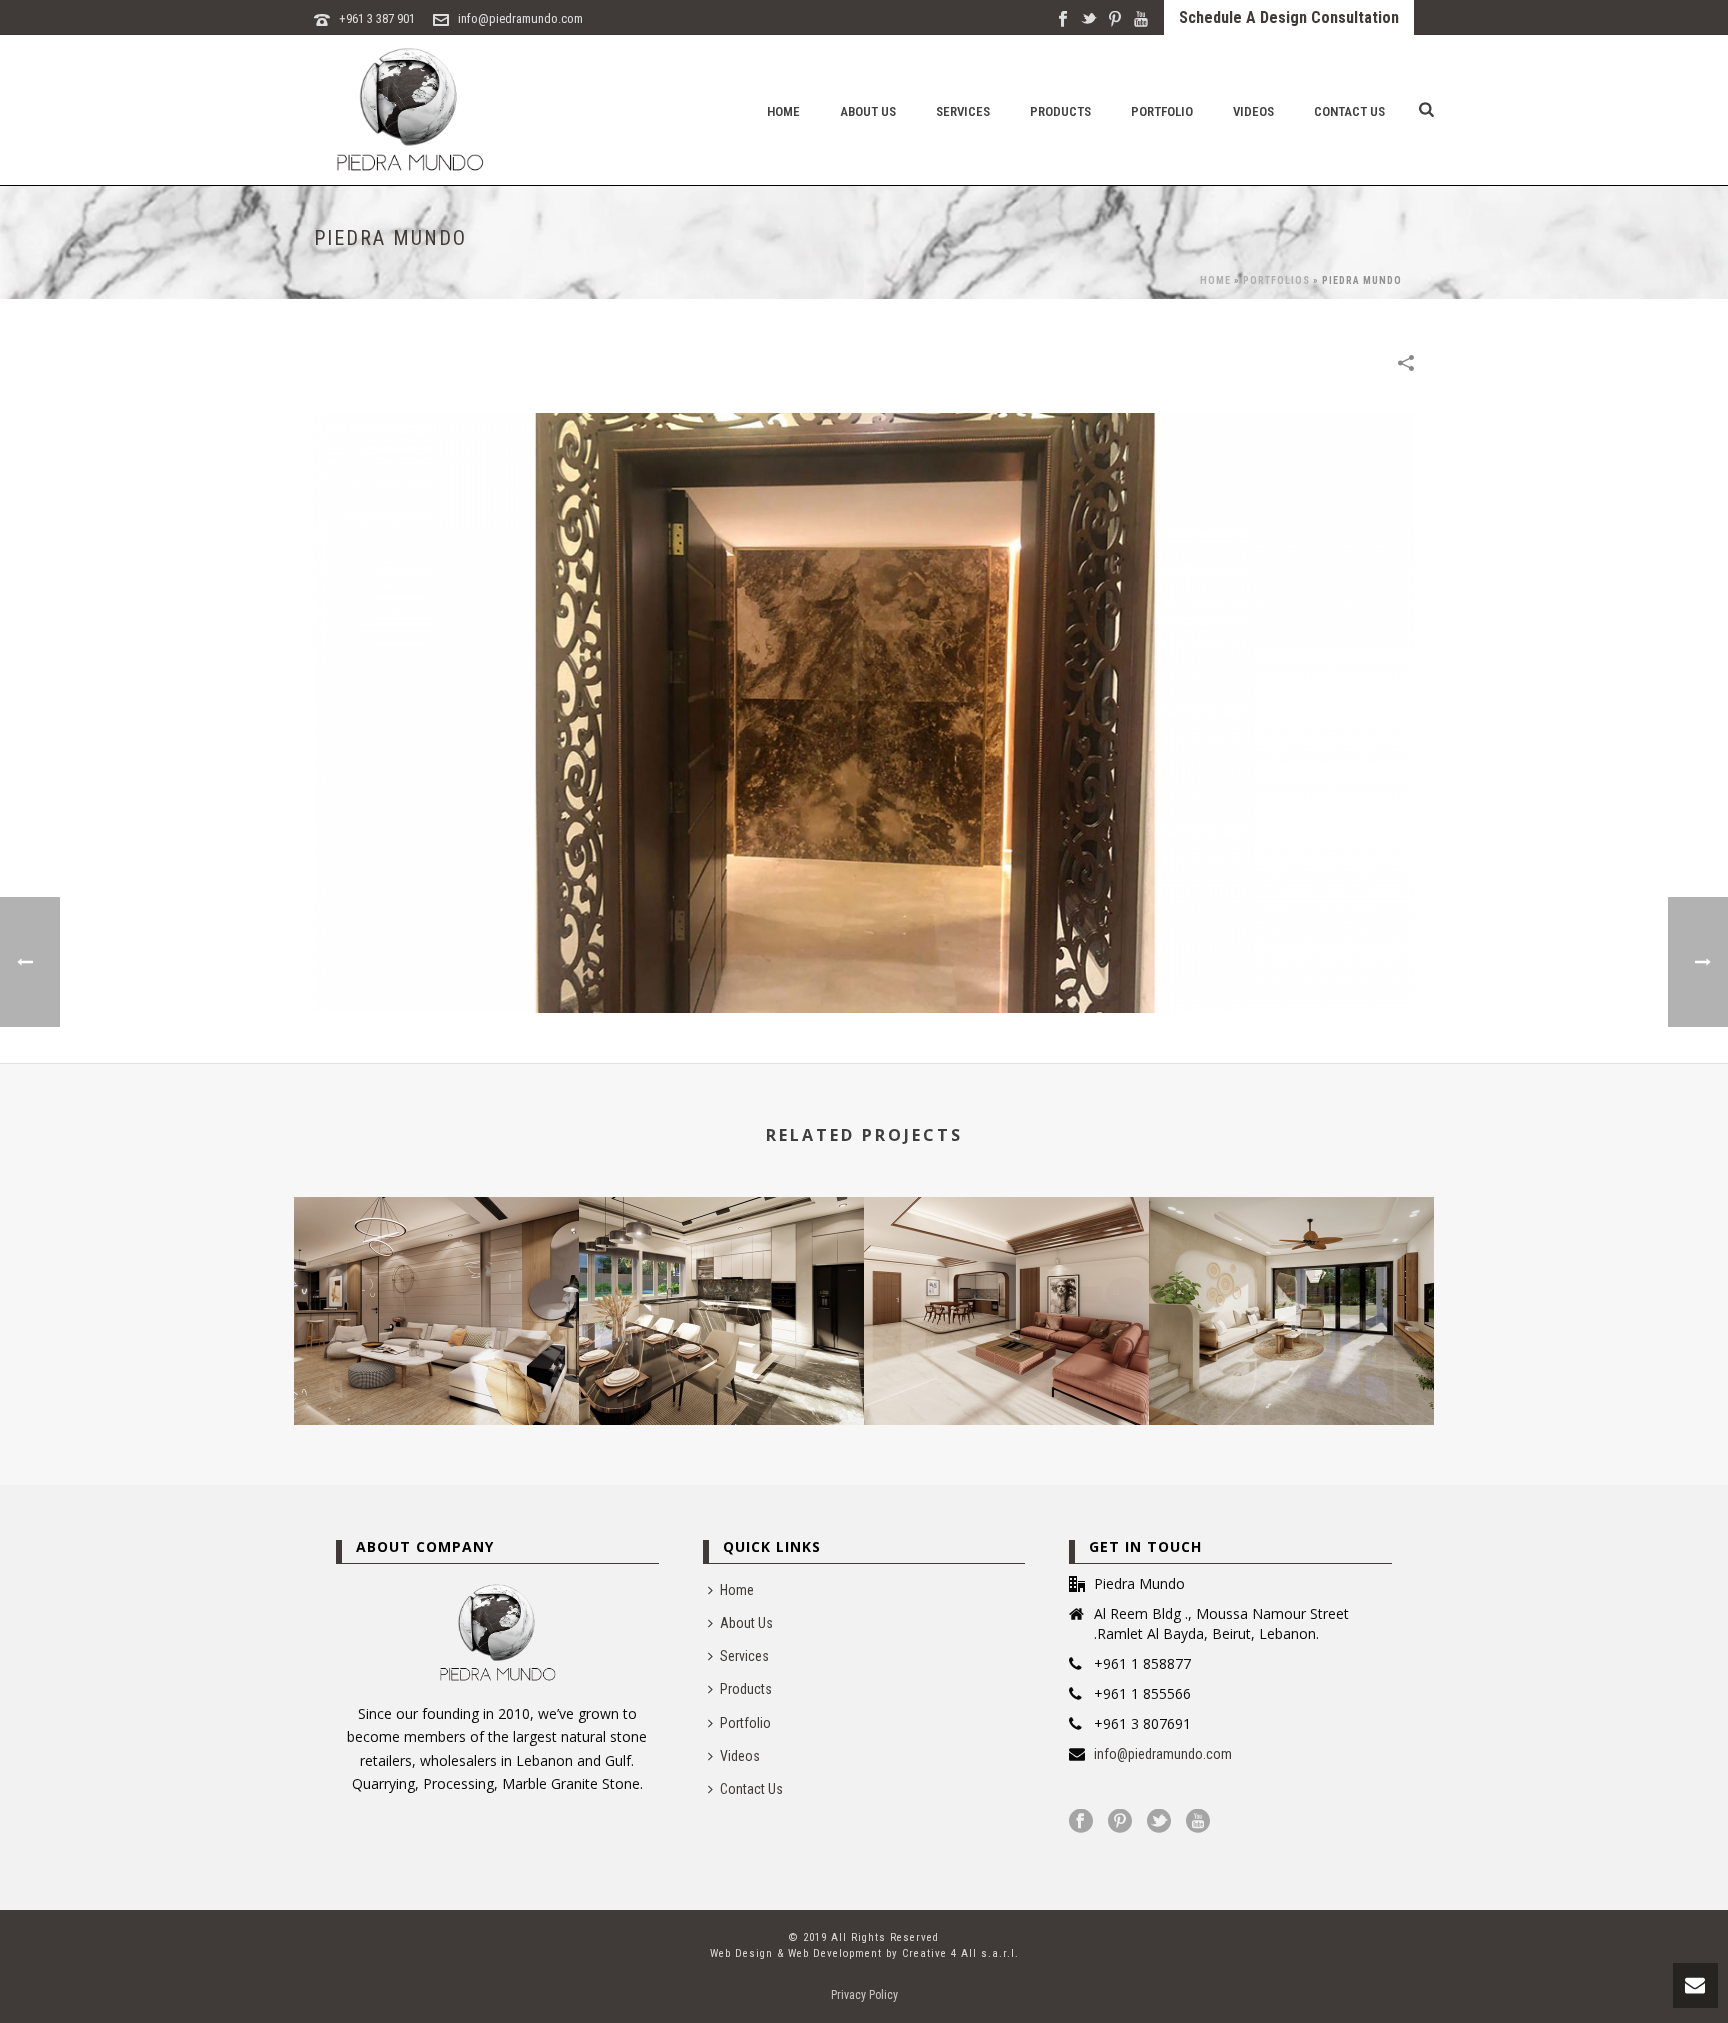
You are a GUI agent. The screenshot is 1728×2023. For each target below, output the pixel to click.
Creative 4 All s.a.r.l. (960, 1953)
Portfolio (1162, 111)
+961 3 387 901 (377, 18)
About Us (868, 111)
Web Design (741, 1953)
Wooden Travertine (437, 1372)
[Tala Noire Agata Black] (721, 1277)
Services (963, 111)
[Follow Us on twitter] (1159, 1822)
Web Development (835, 1953)
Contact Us (1349, 111)
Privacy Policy (864, 1995)
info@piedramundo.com (520, 18)
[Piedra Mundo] (864, 712)
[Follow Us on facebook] (1081, 1822)
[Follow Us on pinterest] (1120, 1822)
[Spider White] (1006, 1277)
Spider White (1007, 1372)
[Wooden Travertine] (436, 1277)
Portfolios (1276, 280)
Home (783, 111)
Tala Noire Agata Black (721, 1372)
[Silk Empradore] (1291, 1277)
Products (1060, 111)
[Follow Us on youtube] (1198, 1822)
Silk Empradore (1292, 1372)
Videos (1253, 111)
